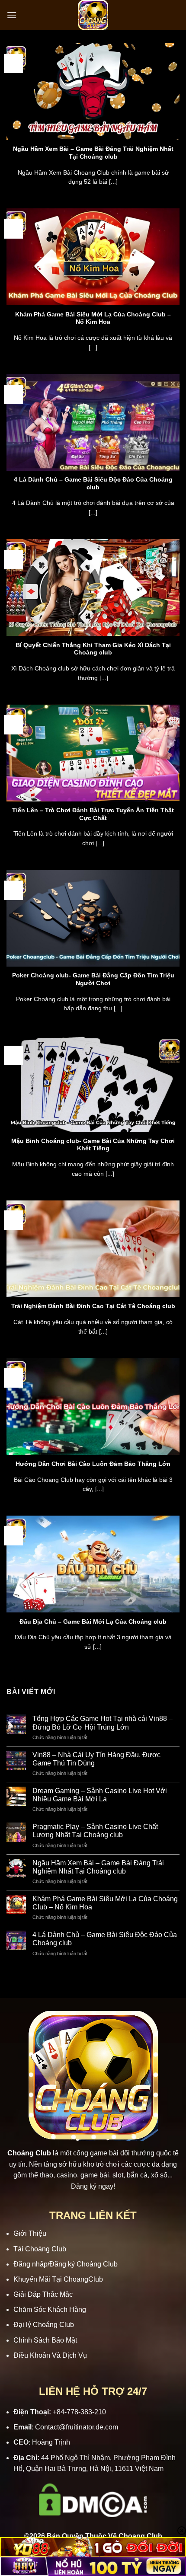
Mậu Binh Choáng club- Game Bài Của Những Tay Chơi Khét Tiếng (93, 1145)
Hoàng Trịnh (51, 2442)
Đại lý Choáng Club (44, 2325)
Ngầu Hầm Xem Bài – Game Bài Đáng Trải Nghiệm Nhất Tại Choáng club (93, 153)
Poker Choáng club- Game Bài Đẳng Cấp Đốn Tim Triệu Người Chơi (93, 979)
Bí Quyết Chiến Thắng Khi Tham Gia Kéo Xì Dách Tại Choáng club (93, 649)
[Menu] (12, 15)
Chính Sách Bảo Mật (45, 2340)
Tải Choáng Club (40, 2249)
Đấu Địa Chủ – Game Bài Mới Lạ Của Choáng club (93, 1622)
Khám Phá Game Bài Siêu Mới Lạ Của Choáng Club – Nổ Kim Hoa (93, 318)
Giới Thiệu (30, 2233)
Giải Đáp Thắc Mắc (43, 2294)
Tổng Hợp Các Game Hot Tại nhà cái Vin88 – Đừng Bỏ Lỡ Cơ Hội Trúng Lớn (103, 1723)
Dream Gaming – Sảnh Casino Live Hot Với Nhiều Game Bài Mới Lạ (100, 1795)
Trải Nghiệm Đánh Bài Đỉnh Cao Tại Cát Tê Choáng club (93, 1306)
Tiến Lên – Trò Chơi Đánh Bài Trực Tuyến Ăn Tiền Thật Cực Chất (93, 814)
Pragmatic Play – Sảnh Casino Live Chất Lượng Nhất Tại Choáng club (95, 1831)
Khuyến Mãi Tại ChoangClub (58, 2279)
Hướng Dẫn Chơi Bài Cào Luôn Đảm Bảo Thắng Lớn (93, 1464)
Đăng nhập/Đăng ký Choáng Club (66, 2264)
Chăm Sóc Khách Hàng (50, 2309)
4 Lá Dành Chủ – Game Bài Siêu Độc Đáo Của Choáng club (93, 484)
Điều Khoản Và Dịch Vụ (50, 2355)
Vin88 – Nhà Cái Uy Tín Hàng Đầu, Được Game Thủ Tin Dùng (96, 1759)
